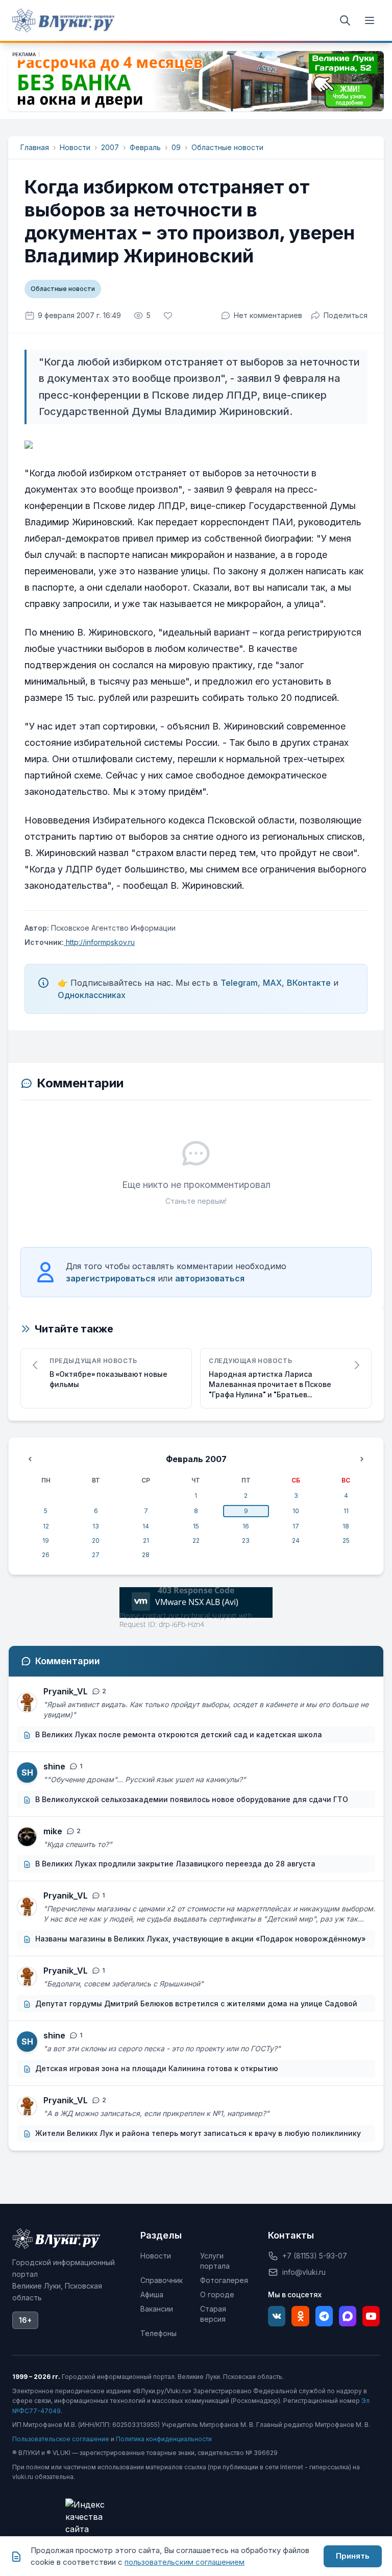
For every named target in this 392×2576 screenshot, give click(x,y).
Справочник (162, 2280)
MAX (272, 983)
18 (346, 1526)
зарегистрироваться (111, 1278)
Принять (353, 2556)
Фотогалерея (224, 2280)
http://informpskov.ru (99, 942)
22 (196, 1540)
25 (346, 1540)
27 (96, 1555)
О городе (217, 2294)
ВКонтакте (309, 983)
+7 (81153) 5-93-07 (315, 2256)
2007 (110, 147)
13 (96, 1526)
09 (176, 147)
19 (46, 1540)
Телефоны (158, 2333)
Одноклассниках (92, 995)
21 (146, 1540)
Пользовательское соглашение (61, 2439)
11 (346, 1511)
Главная (35, 147)
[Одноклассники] (300, 2316)
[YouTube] (371, 2316)
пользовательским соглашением (185, 2562)
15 (196, 1526)
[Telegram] (324, 2316)
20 (96, 1540)
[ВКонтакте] (277, 2316)
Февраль (145, 147)
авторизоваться (210, 1278)
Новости (75, 147)
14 (146, 1526)
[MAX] (348, 2316)
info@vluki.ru (304, 2272)
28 (146, 1555)
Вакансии (157, 2309)
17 (296, 1526)
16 (246, 1526)
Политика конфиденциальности (164, 2439)
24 (296, 1540)
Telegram (239, 983)
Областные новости (227, 147)
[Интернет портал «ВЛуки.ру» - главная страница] (63, 20)
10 (296, 1511)
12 (46, 1526)
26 (46, 1555)
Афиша (152, 2294)
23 (246, 1540)
